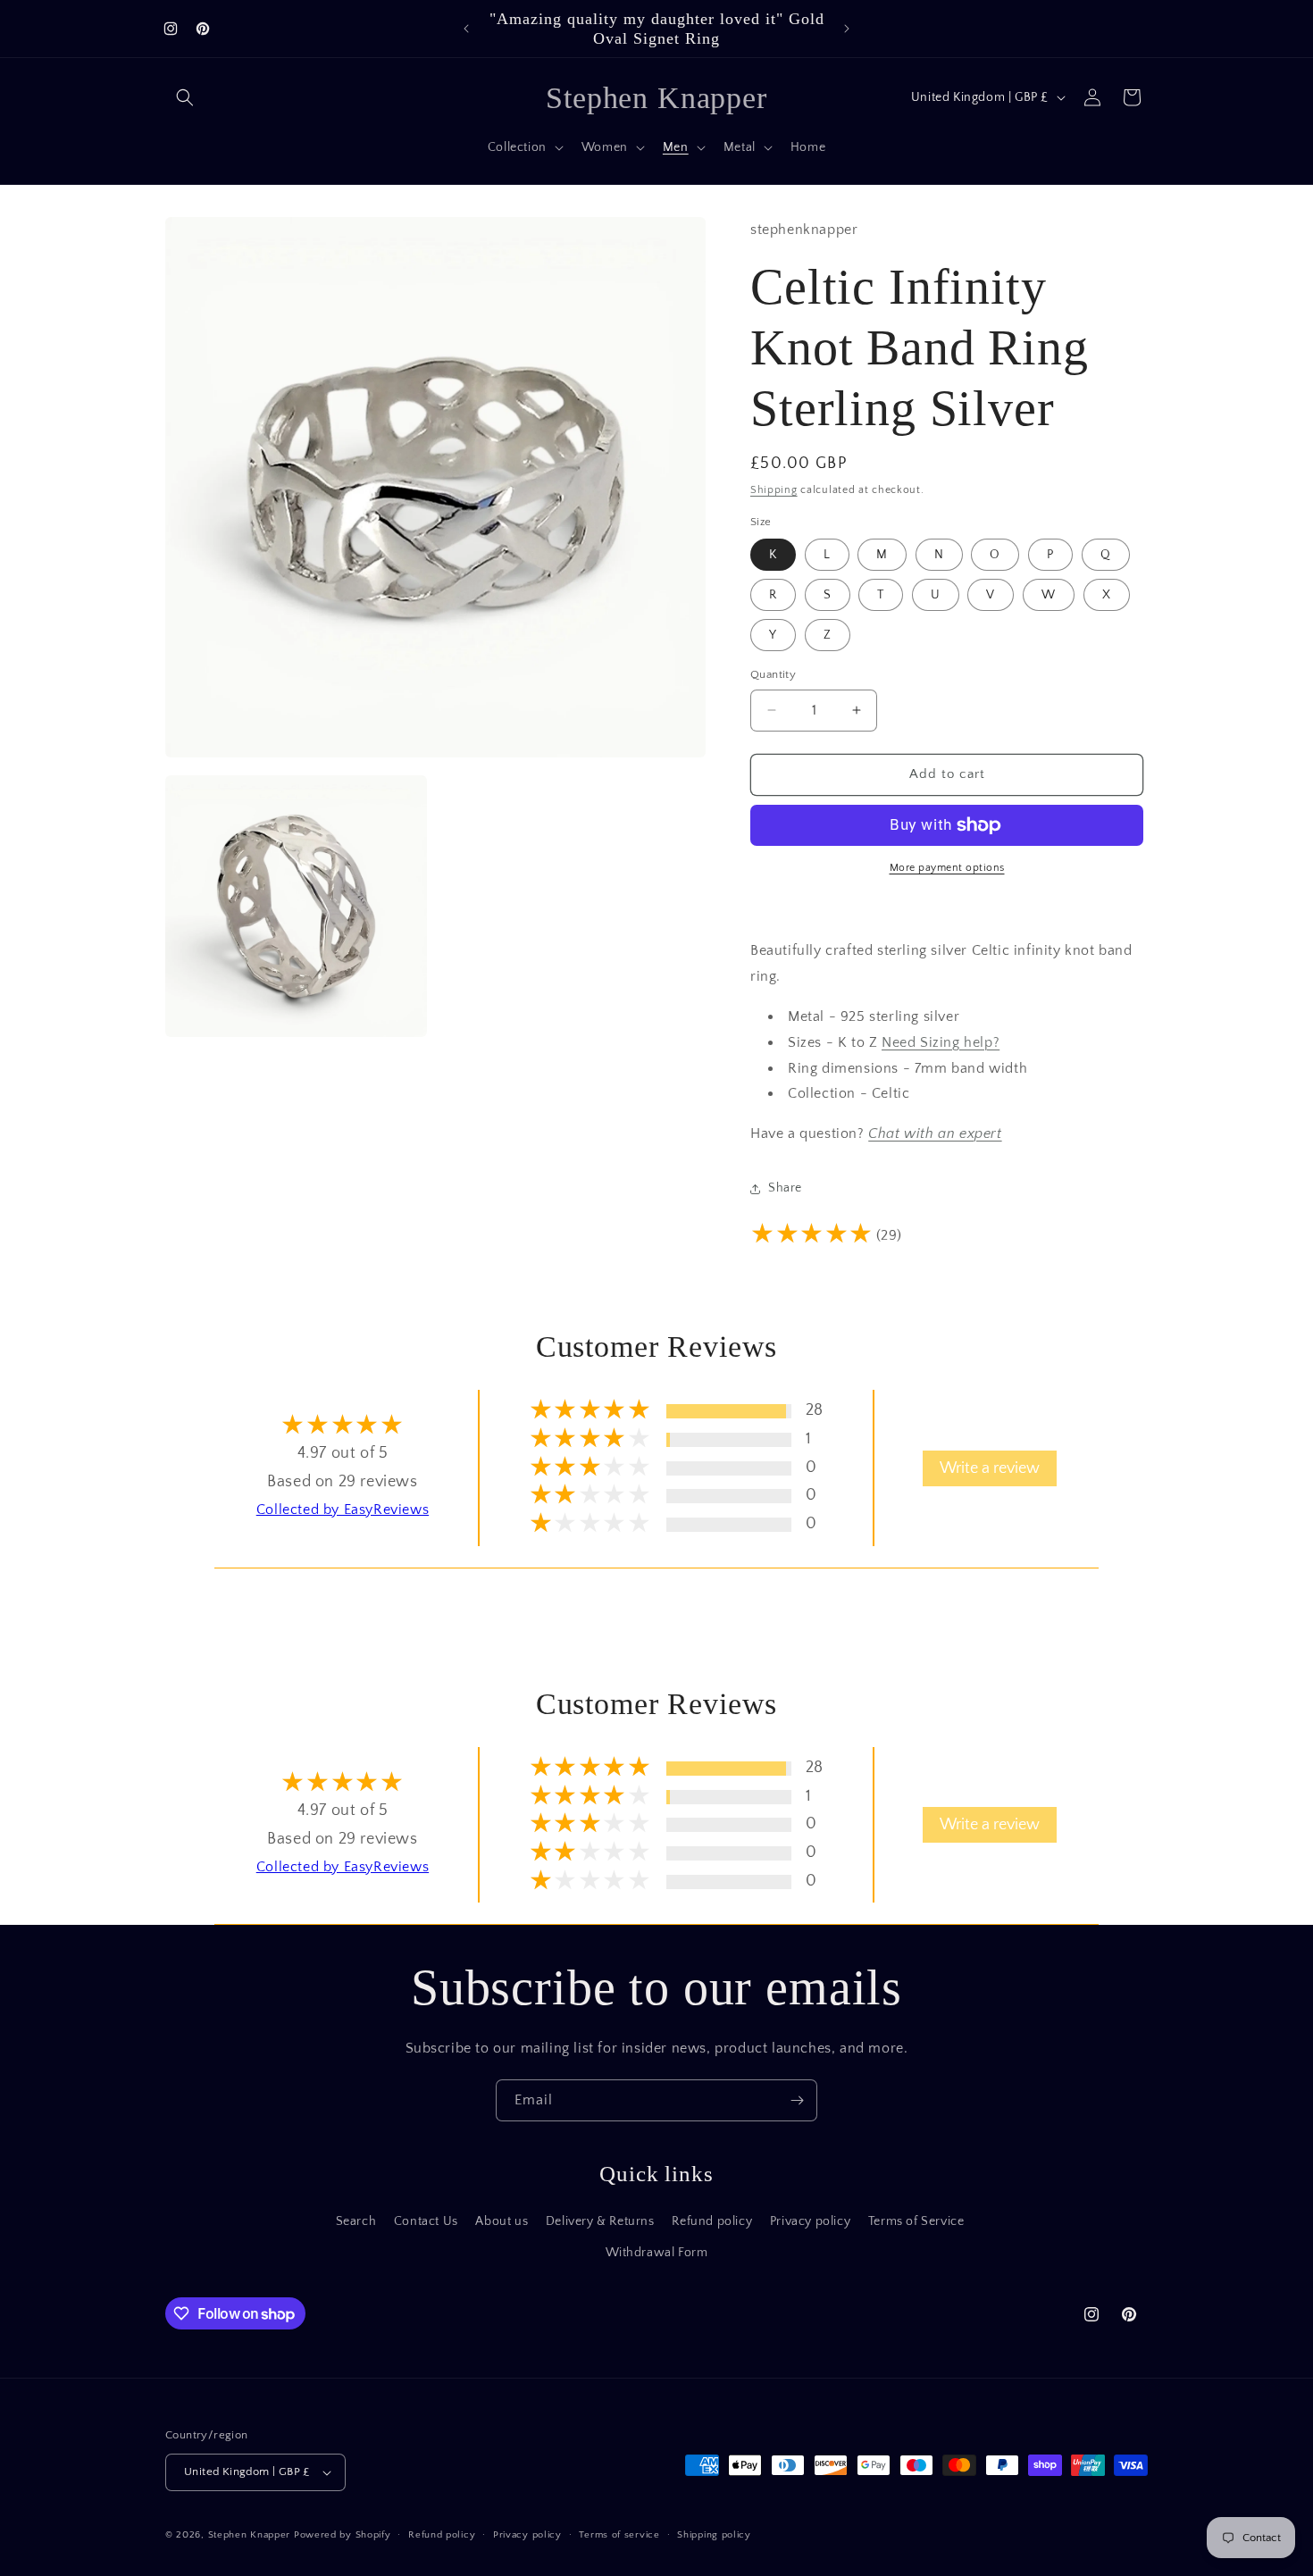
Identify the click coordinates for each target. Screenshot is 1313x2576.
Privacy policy (810, 2221)
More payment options (947, 868)
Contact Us (426, 2221)
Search (356, 2221)
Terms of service (619, 2535)
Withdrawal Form (657, 2253)
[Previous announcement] (466, 29)
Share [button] (785, 1188)
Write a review (990, 1468)
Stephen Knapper (250, 2535)
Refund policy (712, 2221)
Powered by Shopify (343, 2535)
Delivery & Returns (600, 2221)
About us (502, 2221)
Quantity (773, 674)
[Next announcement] (847, 29)
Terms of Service (916, 2221)
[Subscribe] (797, 2100)
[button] (185, 97)
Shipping (774, 490)
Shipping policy (714, 2535)
